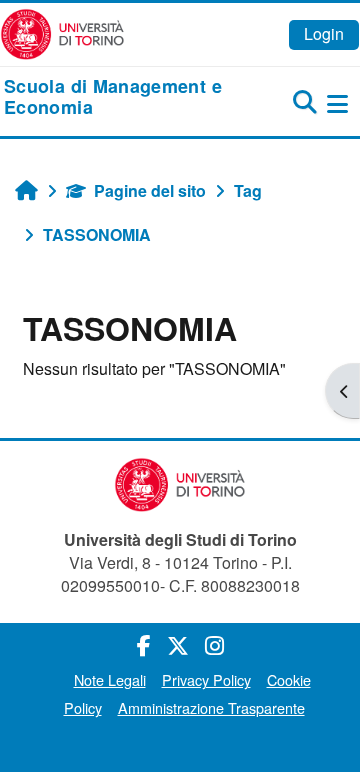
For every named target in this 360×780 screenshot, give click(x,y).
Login (324, 33)
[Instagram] (214, 644)
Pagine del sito (150, 190)
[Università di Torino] (62, 32)
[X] (178, 644)
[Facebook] (144, 644)
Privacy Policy (206, 679)
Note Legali (110, 679)
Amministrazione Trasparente (211, 707)
